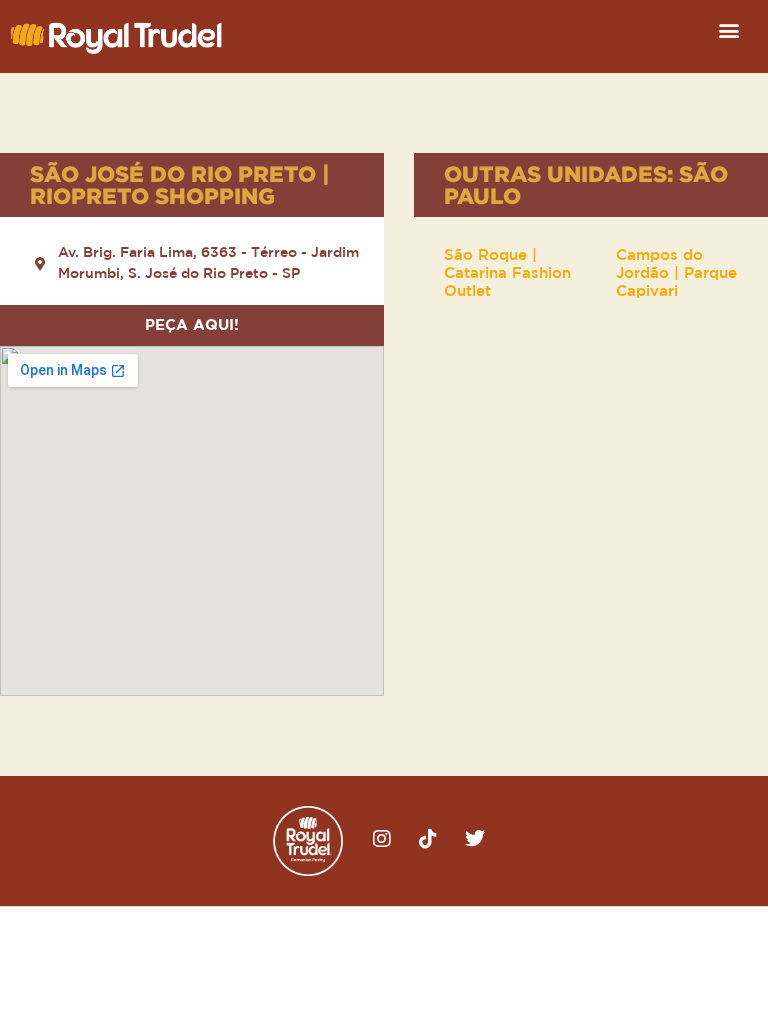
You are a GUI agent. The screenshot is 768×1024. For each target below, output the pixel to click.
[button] (729, 29)
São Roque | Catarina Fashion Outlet (507, 273)
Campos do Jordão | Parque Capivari (676, 273)
